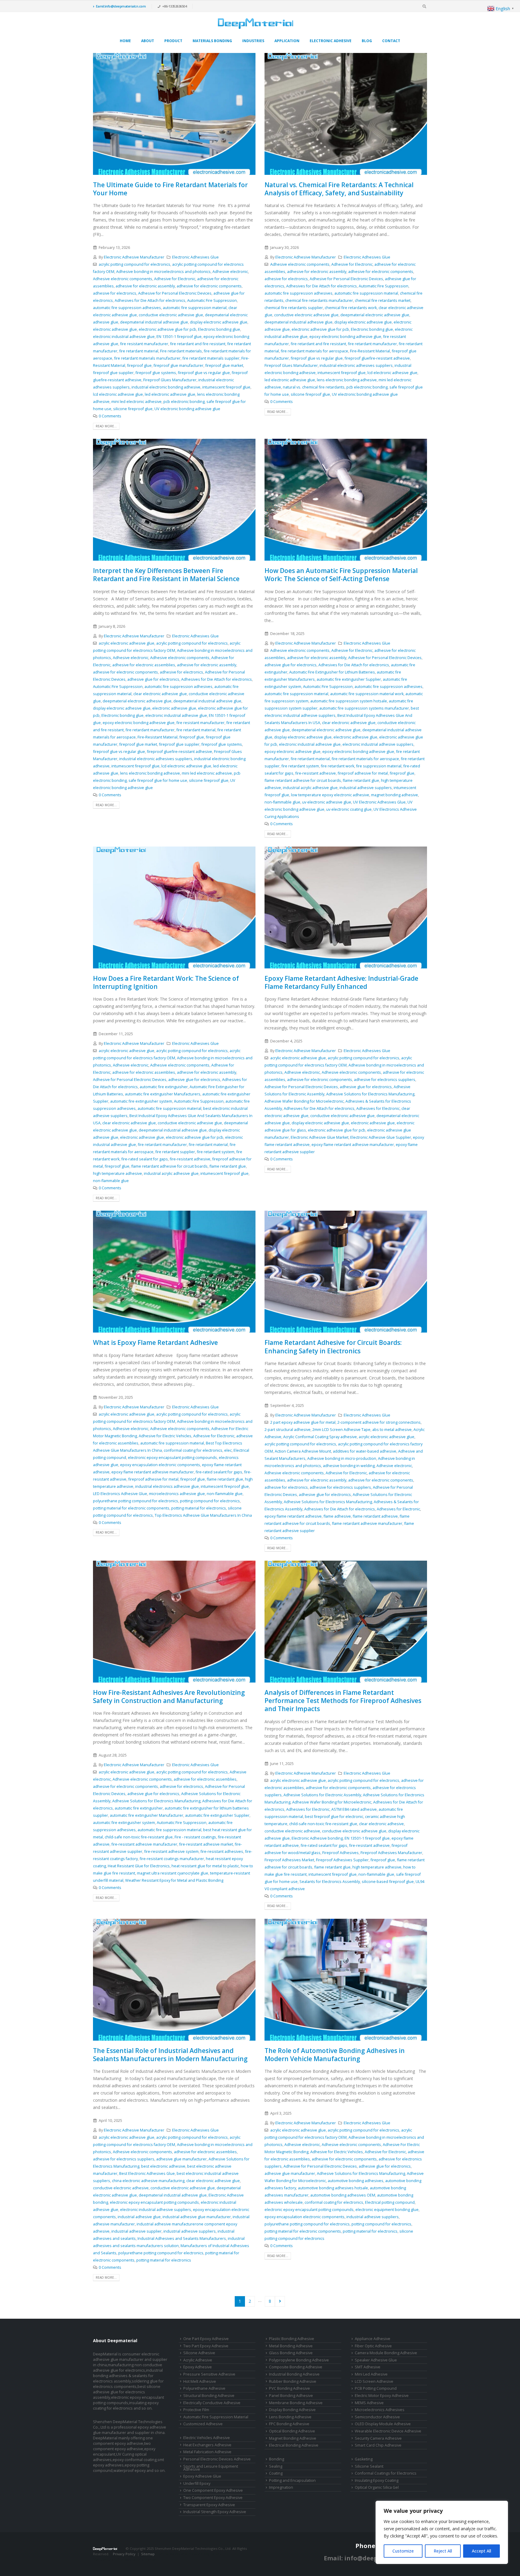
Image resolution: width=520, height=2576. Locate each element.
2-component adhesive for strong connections (379, 1422)
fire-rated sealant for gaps (145, 1159)
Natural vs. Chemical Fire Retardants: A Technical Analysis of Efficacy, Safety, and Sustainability (339, 189)
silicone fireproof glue (133, 409)
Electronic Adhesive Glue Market (320, 1137)
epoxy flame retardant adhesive (293, 1516)
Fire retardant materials (181, 351)
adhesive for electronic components (209, 286)
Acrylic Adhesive (198, 2360)
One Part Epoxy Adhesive (206, 2339)
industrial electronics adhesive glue (167, 1486)
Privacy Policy (124, 2554)
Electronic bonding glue (219, 329)
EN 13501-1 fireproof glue (179, 337)
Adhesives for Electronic (378, 1108)
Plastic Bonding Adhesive (292, 2339)
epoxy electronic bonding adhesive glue (345, 337)
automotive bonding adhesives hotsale (333, 2188)
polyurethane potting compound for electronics (136, 1501)
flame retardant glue (361, 780)
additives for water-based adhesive (365, 1451)
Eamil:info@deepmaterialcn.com (121, 6)
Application (287, 41)
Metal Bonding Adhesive (291, 2346)
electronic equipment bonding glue (387, 2210)
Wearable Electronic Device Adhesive (388, 2431)
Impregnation (281, 2487)
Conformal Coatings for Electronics (386, 2473)
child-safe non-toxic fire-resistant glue (139, 1837)
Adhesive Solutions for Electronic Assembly (322, 1795)
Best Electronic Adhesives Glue (147, 2173)
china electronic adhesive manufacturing (148, 2181)
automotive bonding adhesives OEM (343, 2195)
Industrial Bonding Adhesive (294, 2374)
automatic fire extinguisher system (141, 1101)
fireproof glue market (224, 365)
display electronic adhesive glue (219, 322)
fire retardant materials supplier (211, 358)
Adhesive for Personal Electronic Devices (175, 293)
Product (173, 41)
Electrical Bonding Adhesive (294, 2445)
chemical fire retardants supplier (294, 308)
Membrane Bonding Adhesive (296, 2403)
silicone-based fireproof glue (388, 1882)
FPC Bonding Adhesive (289, 2424)
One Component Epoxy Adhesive (213, 2490)
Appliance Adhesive (373, 2339)
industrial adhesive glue (139, 2217)
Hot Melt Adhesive (200, 2381)
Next (280, 2301)
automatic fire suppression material (195, 308)
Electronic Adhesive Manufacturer (134, 257)
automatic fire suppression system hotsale (349, 701)
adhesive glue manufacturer (181, 2159)
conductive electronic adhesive (292, 1831)
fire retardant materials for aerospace (314, 351)
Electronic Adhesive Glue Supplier (381, 1137)
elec (228, 1450)
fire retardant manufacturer (372, 344)
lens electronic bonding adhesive (347, 380)
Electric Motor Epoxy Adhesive (382, 2396)
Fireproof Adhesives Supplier (342, 1860)
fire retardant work (337, 766)
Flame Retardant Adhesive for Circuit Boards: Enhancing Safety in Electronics (333, 1347)
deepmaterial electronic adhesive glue (375, 315)
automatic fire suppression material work (367, 694)
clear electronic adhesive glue (160, 694)
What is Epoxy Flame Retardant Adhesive (155, 1342)
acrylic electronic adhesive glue (127, 643)
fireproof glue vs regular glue (204, 373)
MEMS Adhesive (369, 2403)
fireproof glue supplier (113, 373)
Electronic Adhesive (331, 41)
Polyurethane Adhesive (204, 2388)
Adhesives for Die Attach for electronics (150, 300)
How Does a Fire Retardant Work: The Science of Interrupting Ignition (166, 982)
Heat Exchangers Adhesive (207, 2445)
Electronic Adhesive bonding (317, 1838)
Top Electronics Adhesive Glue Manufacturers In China (203, 1515)
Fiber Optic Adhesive (373, 2346)
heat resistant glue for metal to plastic (205, 1866)
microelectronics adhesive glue (177, 1494)
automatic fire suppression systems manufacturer (364, 708)
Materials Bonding (212, 41)
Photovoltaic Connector (137, 2559)
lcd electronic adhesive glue (118, 394)
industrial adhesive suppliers (366, 788)
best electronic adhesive (163, 2166)
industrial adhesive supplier (136, 2231)
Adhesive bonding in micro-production (342, 1458)
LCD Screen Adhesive (374, 2381)
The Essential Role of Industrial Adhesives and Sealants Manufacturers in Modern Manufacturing (170, 2055)
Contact (391, 41)
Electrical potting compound (390, 2202)
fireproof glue (139, 365)
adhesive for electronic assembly (145, 286)
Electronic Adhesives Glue (195, 257)
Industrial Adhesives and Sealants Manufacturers (182, 2239)
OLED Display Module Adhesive (383, 2424)
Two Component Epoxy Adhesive (213, 2498)
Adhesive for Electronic (175, 279)
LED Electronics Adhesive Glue (120, 1494)
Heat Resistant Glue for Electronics (139, 1866)
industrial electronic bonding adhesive (166, 387)
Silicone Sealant (369, 2466)
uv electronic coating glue (349, 809)
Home (125, 41)
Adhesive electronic (230, 272)
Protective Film (196, 2410)
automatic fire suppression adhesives (127, 308)
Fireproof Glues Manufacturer (170, 380)
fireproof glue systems (156, 373)
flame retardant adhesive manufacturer (367, 1523)
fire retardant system (300, 766)
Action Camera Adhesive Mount (303, 1451)
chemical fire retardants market (383, 300)
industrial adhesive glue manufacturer (197, 2217)
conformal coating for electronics (193, 1450)
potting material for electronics (199, 1508)
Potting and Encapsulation (292, 2480)
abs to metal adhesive (392, 1430)
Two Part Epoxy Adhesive (206, 2346)
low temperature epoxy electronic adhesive (330, 795)
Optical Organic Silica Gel (377, 2487)
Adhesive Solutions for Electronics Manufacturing (370, 1094)
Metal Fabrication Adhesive (207, 2452)
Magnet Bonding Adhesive (293, 2438)
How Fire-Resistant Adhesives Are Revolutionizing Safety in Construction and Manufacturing (169, 1697)
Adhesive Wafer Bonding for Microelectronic (304, 1101)
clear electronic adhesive (381, 1824)
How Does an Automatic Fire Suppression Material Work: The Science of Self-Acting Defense (341, 575)
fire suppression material (379, 766)
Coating (276, 2473)
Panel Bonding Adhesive (291, 2396)
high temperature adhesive (118, 1173)
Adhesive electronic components (123, 279)
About (148, 41)
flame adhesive (337, 1516)
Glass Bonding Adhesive (291, 2353)
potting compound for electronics (210, 1501)
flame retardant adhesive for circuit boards (303, 780)
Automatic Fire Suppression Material (216, 2417)
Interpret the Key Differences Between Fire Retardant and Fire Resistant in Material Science (166, 575)
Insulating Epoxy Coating (377, 2480)
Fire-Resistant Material (370, 351)
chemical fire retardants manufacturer (319, 300)
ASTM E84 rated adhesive (354, 1809)
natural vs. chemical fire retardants (314, 387)
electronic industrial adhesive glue (124, 337)
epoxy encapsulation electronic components (160, 1465)
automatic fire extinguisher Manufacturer (147, 1815)
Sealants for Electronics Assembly (330, 1882)
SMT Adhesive (368, 2367)
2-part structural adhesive (288, 1430)
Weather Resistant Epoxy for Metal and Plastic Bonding (174, 1880)
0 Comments (110, 416)
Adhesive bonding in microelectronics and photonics (163, 272)
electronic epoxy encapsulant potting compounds (172, 1458)
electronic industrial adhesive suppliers (378, 744)
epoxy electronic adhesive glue (292, 752)
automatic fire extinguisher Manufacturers (163, 1094)
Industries (253, 41)
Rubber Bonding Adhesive (293, 2381)
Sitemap (148, 2554)
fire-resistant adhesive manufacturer (144, 1844)
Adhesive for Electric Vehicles (165, 1436)
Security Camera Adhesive (378, 2438)
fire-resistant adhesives (222, 1851)
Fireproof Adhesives (340, 1853)
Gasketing (364, 2459)
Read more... (106, 426)
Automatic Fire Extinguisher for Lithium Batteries (332, 672)
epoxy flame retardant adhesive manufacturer (353, 1145)
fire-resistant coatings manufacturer (172, 1859)
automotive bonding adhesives (356, 2181)
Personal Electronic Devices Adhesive (217, 2459)
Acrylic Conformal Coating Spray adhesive (320, 1437)
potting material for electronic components (131, 1508)
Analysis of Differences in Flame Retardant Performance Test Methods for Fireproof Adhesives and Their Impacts (343, 1701)
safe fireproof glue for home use (158, 780)
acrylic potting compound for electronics (135, 264)
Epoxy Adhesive (198, 2367)
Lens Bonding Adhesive (290, 2417)
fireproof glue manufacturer (178, 365)
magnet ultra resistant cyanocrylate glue (173, 1873)
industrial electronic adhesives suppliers (356, 365)
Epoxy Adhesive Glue (202, 2476)
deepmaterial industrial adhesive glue (154, 322)
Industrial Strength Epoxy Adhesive (215, 2512)
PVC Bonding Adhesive (289, 2388)
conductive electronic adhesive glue (171, 315)
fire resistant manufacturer (144, 344)
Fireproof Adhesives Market (289, 1860)
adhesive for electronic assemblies (144, 665)
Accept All (481, 2551)
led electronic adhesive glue (170, 394)
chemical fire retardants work (351, 308)
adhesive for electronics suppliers (385, 1080)
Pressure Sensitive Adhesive (209, 2374)
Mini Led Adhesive (371, 2374)
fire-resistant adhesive (316, 773)
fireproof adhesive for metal (363, 773)
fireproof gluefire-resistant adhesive (377, 358)
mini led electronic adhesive (136, 402)
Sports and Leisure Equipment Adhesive (211, 2468)
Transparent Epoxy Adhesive (209, 2505)
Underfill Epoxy (197, 2483)
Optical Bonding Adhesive (292, 2431)
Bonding (277, 2459)
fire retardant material (139, 351)
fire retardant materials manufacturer (147, 358)
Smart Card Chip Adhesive (378, 2445)
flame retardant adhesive (375, 1516)
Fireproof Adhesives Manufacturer (391, 1853)
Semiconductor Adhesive (377, 2417)
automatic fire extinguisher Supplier (349, 679)
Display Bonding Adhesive (292, 2410)
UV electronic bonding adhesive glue (187, 409)
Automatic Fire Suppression (212, 300)
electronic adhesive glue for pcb (167, 329)
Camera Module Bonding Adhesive (386, 2353)
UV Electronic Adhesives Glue (379, 802)
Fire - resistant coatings (195, 1837)
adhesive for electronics (115, 293)
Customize (403, 2551)
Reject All (443, 2551)
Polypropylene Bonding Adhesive (299, 2360)
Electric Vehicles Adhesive (207, 2438)
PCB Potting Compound (376, 2388)
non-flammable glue (282, 802)
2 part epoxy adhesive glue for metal (303, 1422)
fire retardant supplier (175, 1152)
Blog (367, 41)
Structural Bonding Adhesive (209, 2396)
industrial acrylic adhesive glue (310, 788)
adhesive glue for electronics (153, 679)
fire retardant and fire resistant (198, 344)
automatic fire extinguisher (164, 1087)
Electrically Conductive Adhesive (212, 2403)
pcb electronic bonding (184, 402)
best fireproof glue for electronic (334, 1817)
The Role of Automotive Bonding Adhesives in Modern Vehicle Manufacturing (335, 2055)
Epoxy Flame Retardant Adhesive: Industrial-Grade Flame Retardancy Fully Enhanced (341, 982)
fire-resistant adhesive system (171, 1851)
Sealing (276, 2466)
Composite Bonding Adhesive (296, 2367)
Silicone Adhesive (199, 2353)
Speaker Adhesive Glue (376, 2360)
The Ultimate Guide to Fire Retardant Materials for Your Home (170, 189)
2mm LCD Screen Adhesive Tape (341, 1430)
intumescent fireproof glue (226, 387)
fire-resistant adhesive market (206, 1844)
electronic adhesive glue (115, 329)
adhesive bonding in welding (349, 1466)
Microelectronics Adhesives (380, 2410)
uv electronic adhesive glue (327, 802)
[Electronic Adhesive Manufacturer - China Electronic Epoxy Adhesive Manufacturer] (255, 23)
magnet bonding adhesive (395, 795)
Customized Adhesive (203, 2424)
